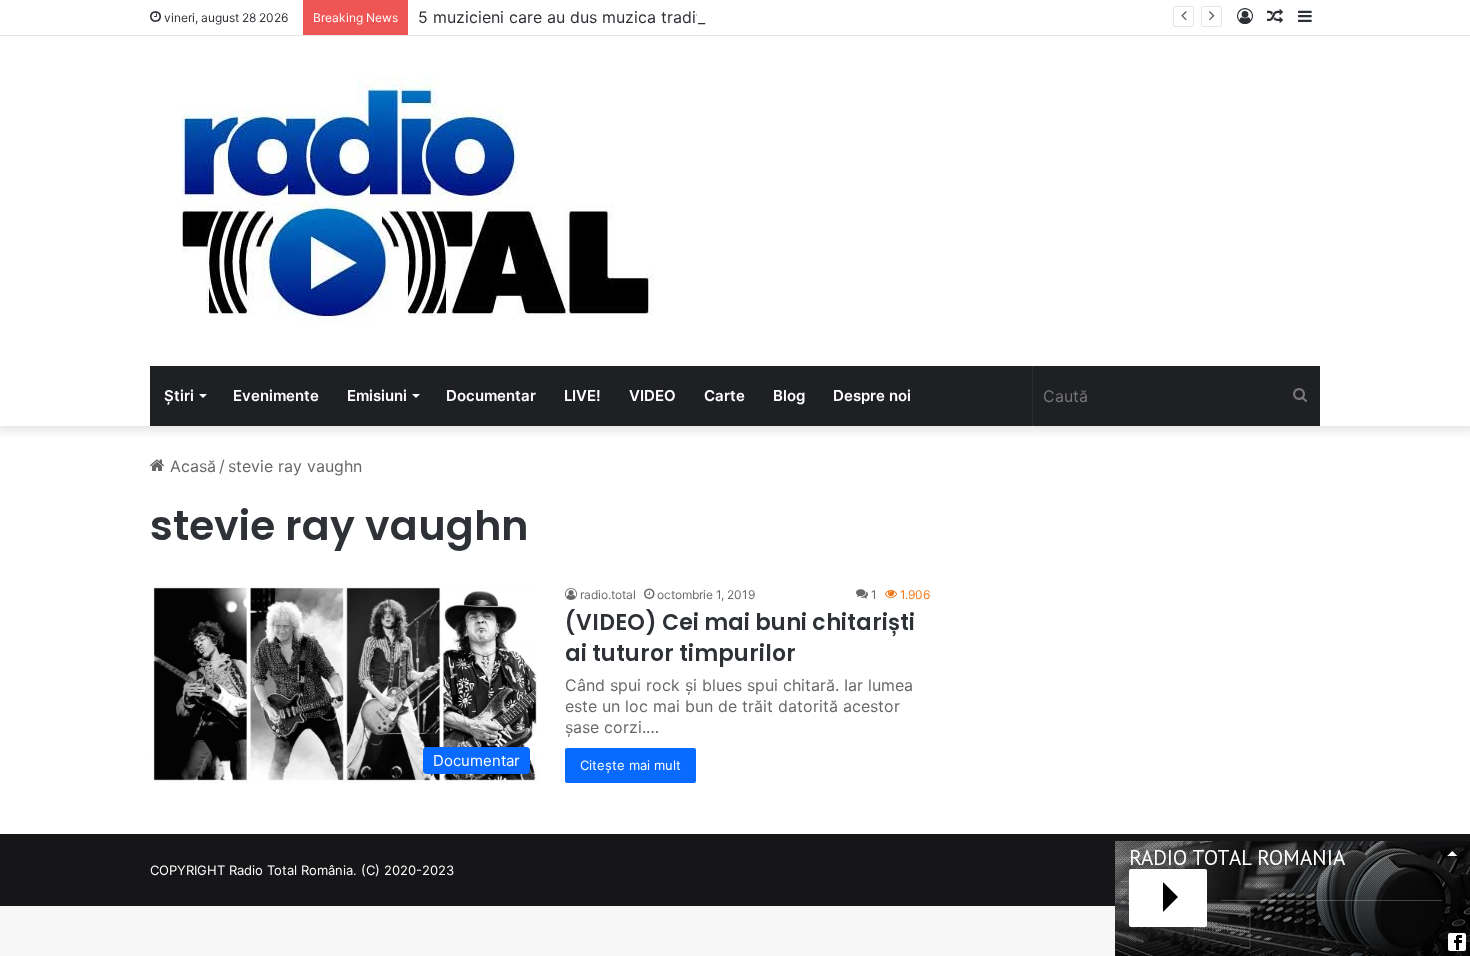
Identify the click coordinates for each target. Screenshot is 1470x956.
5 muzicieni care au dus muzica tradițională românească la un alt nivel (683, 17)
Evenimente (276, 395)
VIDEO (652, 395)
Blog (789, 395)
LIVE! (582, 395)
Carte (724, 395)
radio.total (608, 594)
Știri (179, 395)
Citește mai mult (630, 765)
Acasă (190, 466)
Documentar (491, 395)
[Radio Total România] (413, 201)
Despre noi (872, 395)
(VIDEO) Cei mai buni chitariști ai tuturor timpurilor (740, 638)
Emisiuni (377, 395)
